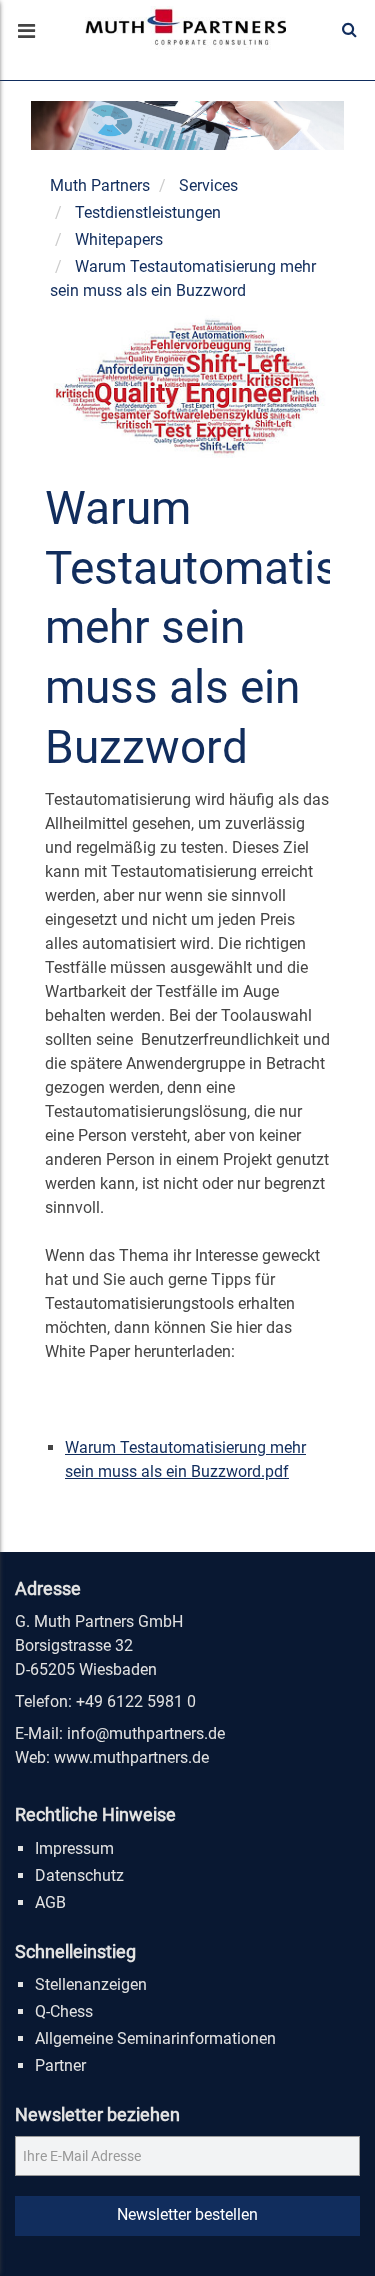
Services (208, 185)
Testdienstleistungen (148, 212)
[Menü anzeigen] (25, 33)
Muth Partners (100, 185)
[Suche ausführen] (349, 30)
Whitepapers (119, 239)
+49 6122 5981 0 (136, 1701)
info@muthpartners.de (146, 1733)
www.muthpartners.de (131, 1757)
